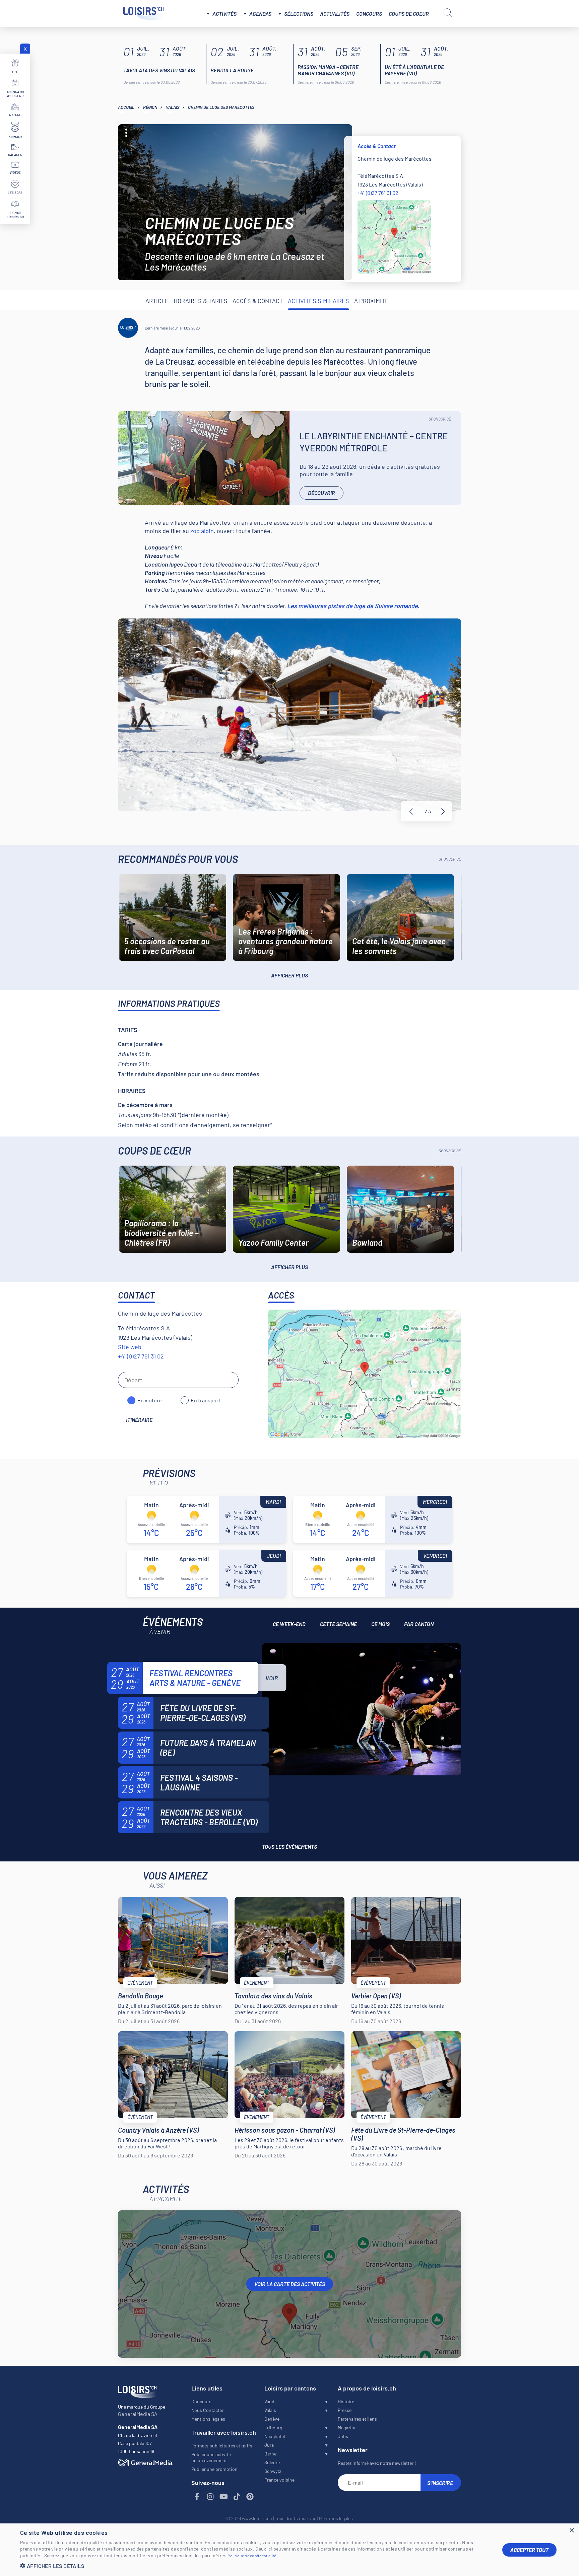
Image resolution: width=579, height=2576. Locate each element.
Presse (345, 2410)
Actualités (335, 14)
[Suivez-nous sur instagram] (210, 2497)
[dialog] (289, 2550)
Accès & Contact (258, 301)
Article (157, 301)
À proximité (371, 301)
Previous (411, 812)
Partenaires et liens (357, 2419)
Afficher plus (289, 975)
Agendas (260, 14)
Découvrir (321, 493)
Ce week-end (289, 1624)
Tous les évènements (289, 1847)
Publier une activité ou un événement (211, 2457)
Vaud (269, 2401)
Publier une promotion (214, 2469)
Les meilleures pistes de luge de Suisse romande (352, 606)
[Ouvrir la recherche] (448, 13)
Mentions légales (208, 2419)
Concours (369, 14)
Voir (272, 1678)
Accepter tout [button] (529, 2550)
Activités (224, 14)
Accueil (126, 107)
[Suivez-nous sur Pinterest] (250, 2497)
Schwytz (273, 2471)
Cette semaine (338, 1624)
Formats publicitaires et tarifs (222, 2446)
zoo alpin (201, 531)
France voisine (279, 2480)
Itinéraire (139, 1420)
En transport (206, 1400)
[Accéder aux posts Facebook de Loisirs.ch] (197, 2497)
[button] (256, 2566)
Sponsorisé (440, 419)
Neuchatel (275, 2436)
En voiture (150, 1400)
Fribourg (273, 2427)
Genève (272, 2419)
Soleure (272, 2462)
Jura (269, 2445)
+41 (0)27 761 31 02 (378, 193)
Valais (173, 107)
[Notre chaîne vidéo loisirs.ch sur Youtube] (224, 2497)
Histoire (346, 2401)
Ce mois (380, 1624)
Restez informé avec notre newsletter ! (377, 2463)
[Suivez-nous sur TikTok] (237, 2497)
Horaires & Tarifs (201, 301)
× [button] (571, 2531)
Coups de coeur (409, 14)
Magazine (347, 2427)
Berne (270, 2454)
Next (443, 812)
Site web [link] (130, 1347)
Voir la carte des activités (290, 2284)
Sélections (299, 14)
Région (150, 107)
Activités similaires (318, 301)
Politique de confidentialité (252, 2556)
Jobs (343, 2436)
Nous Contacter (207, 2410)
